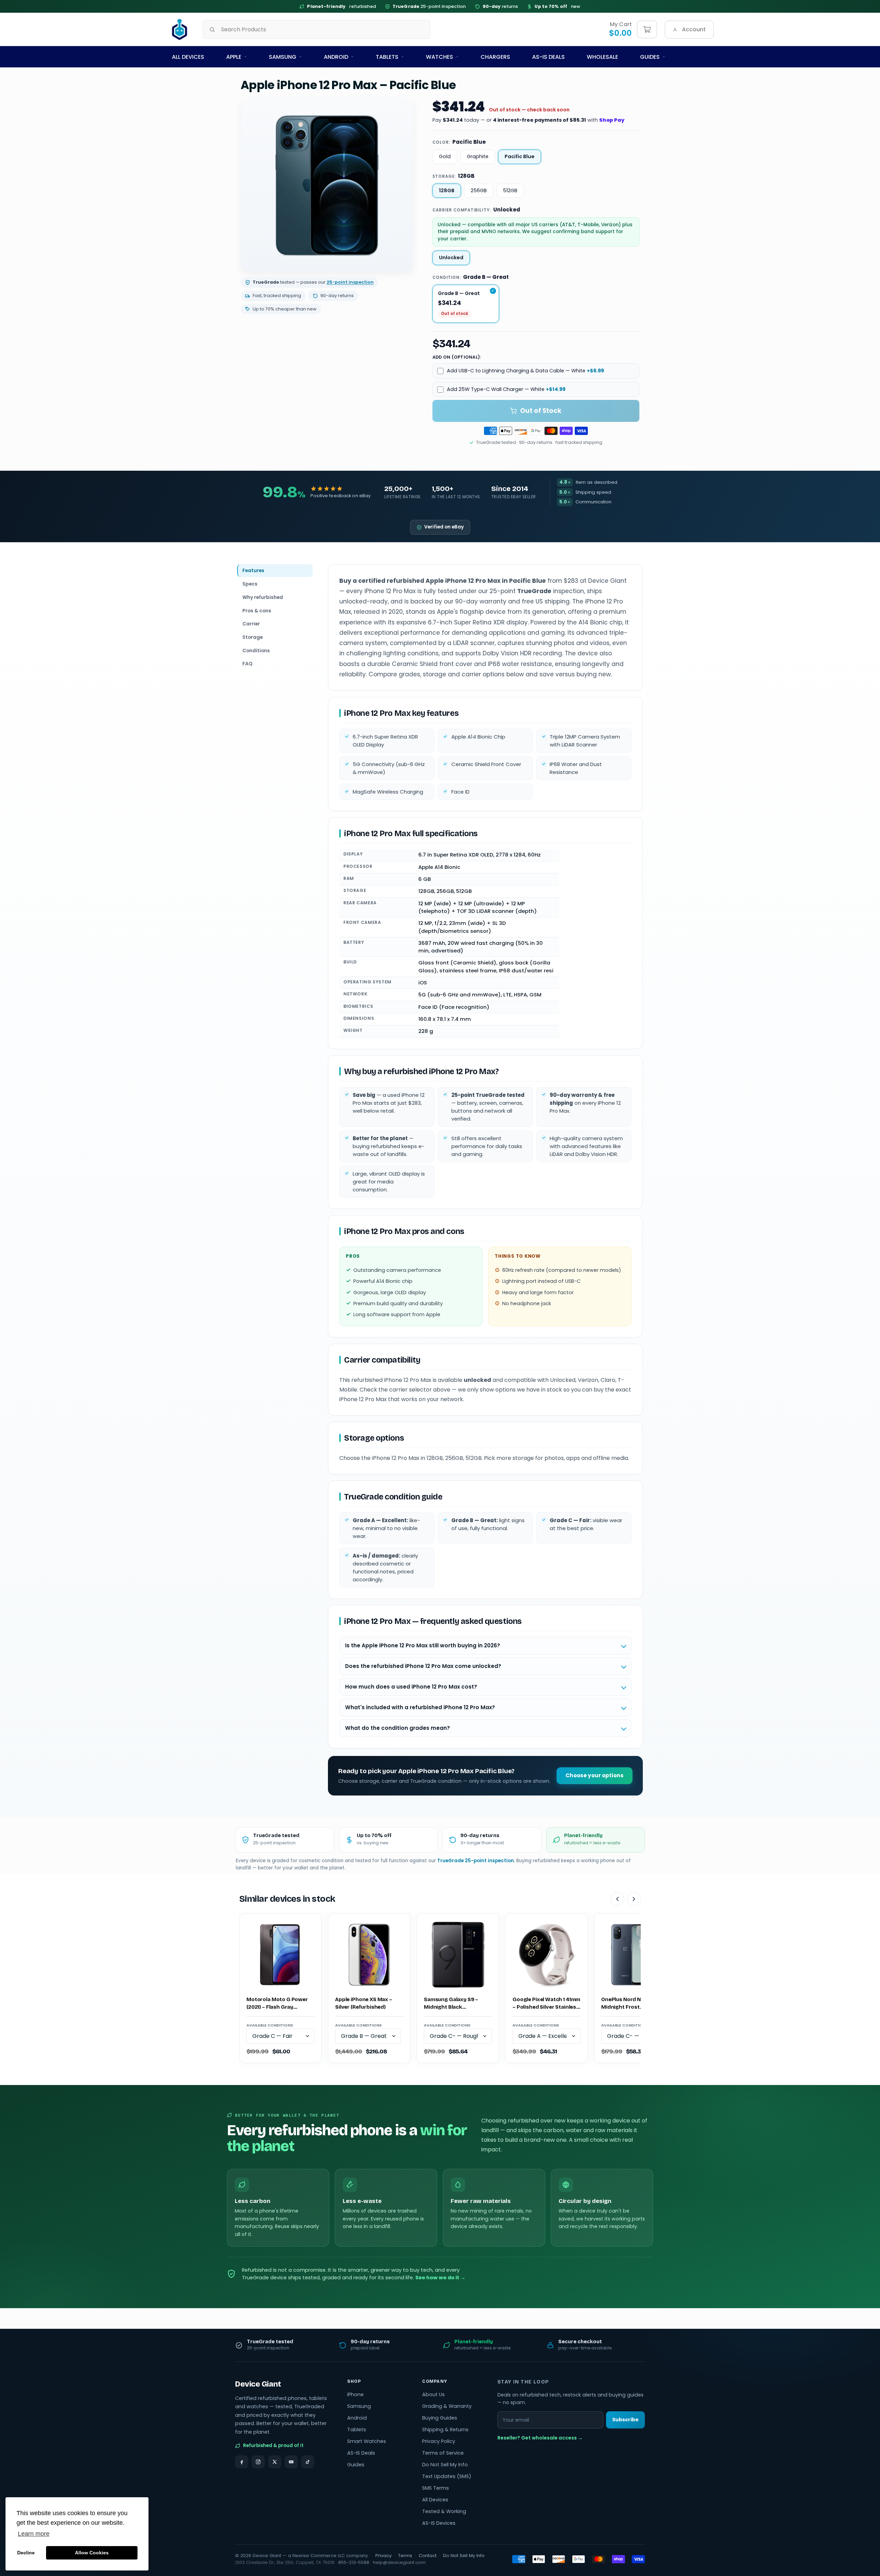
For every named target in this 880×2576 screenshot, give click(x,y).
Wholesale (602, 57)
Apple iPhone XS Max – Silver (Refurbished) (364, 2003)
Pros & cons (257, 610)
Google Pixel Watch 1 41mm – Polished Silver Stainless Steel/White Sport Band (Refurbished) (546, 2004)
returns (500, 6)
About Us (433, 2394)
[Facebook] (242, 2462)
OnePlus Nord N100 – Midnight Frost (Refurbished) (627, 2004)
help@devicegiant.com (399, 2562)
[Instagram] (258, 2462)
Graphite (478, 156)
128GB (447, 190)
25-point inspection (429, 6)
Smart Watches (367, 2441)
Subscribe (625, 2420)
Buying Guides (440, 2418)
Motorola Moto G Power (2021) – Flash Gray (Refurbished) (277, 2004)
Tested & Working (444, 2511)
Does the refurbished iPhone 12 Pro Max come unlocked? (423, 1666)
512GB (510, 190)
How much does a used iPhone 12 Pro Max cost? (411, 1687)
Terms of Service (443, 2453)
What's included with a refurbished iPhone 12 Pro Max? (420, 1707)
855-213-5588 (354, 2562)
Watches (439, 57)
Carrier (251, 624)
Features (253, 570)
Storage (252, 637)
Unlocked (451, 258)
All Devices (188, 57)
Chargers (495, 57)
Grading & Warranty (447, 2406)
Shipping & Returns (445, 2430)
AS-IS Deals (548, 57)
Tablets (387, 57)
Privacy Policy (439, 2441)
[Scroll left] (617, 1899)
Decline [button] (26, 2553)
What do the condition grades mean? (398, 1728)
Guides (650, 57)
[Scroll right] (634, 1899)
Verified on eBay (444, 527)
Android (336, 57)
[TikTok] (308, 2462)
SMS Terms (436, 2488)
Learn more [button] (34, 2534)
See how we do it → (440, 2278)
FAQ (247, 664)
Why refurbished (263, 597)
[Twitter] (275, 2462)
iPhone (355, 2394)
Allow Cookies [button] (92, 2553)
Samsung (283, 57)
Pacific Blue (520, 156)
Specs (250, 584)
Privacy (383, 2556)
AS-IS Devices (439, 2523)
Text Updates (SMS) (447, 2476)
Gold (445, 156)
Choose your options (595, 1775)
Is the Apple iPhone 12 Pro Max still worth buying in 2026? (423, 1645)
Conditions (256, 650)
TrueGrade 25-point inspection (476, 1861)
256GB (479, 190)
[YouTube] (291, 2462)
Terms (405, 2556)
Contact (428, 2556)
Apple (234, 57)
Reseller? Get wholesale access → (540, 2438)
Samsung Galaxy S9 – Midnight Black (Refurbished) (451, 2004)
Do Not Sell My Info (445, 2465)
